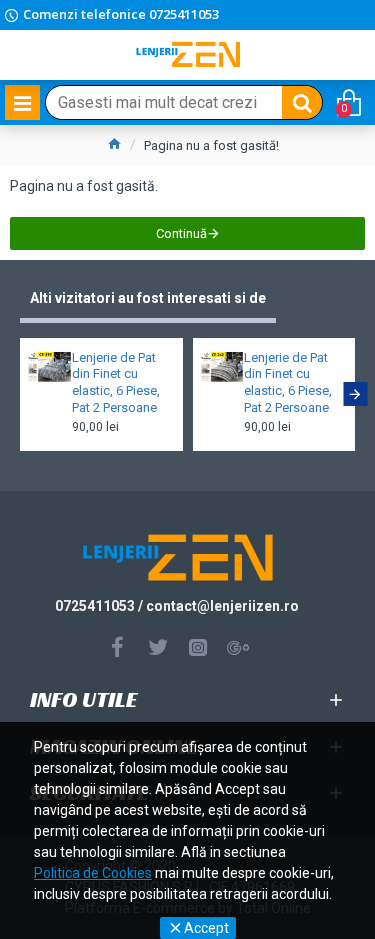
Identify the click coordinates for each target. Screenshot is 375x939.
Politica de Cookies (93, 873)
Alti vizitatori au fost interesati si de (148, 298)
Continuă (181, 233)
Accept (206, 928)
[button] (20, 394)
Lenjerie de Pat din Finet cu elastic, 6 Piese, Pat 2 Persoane (116, 383)
